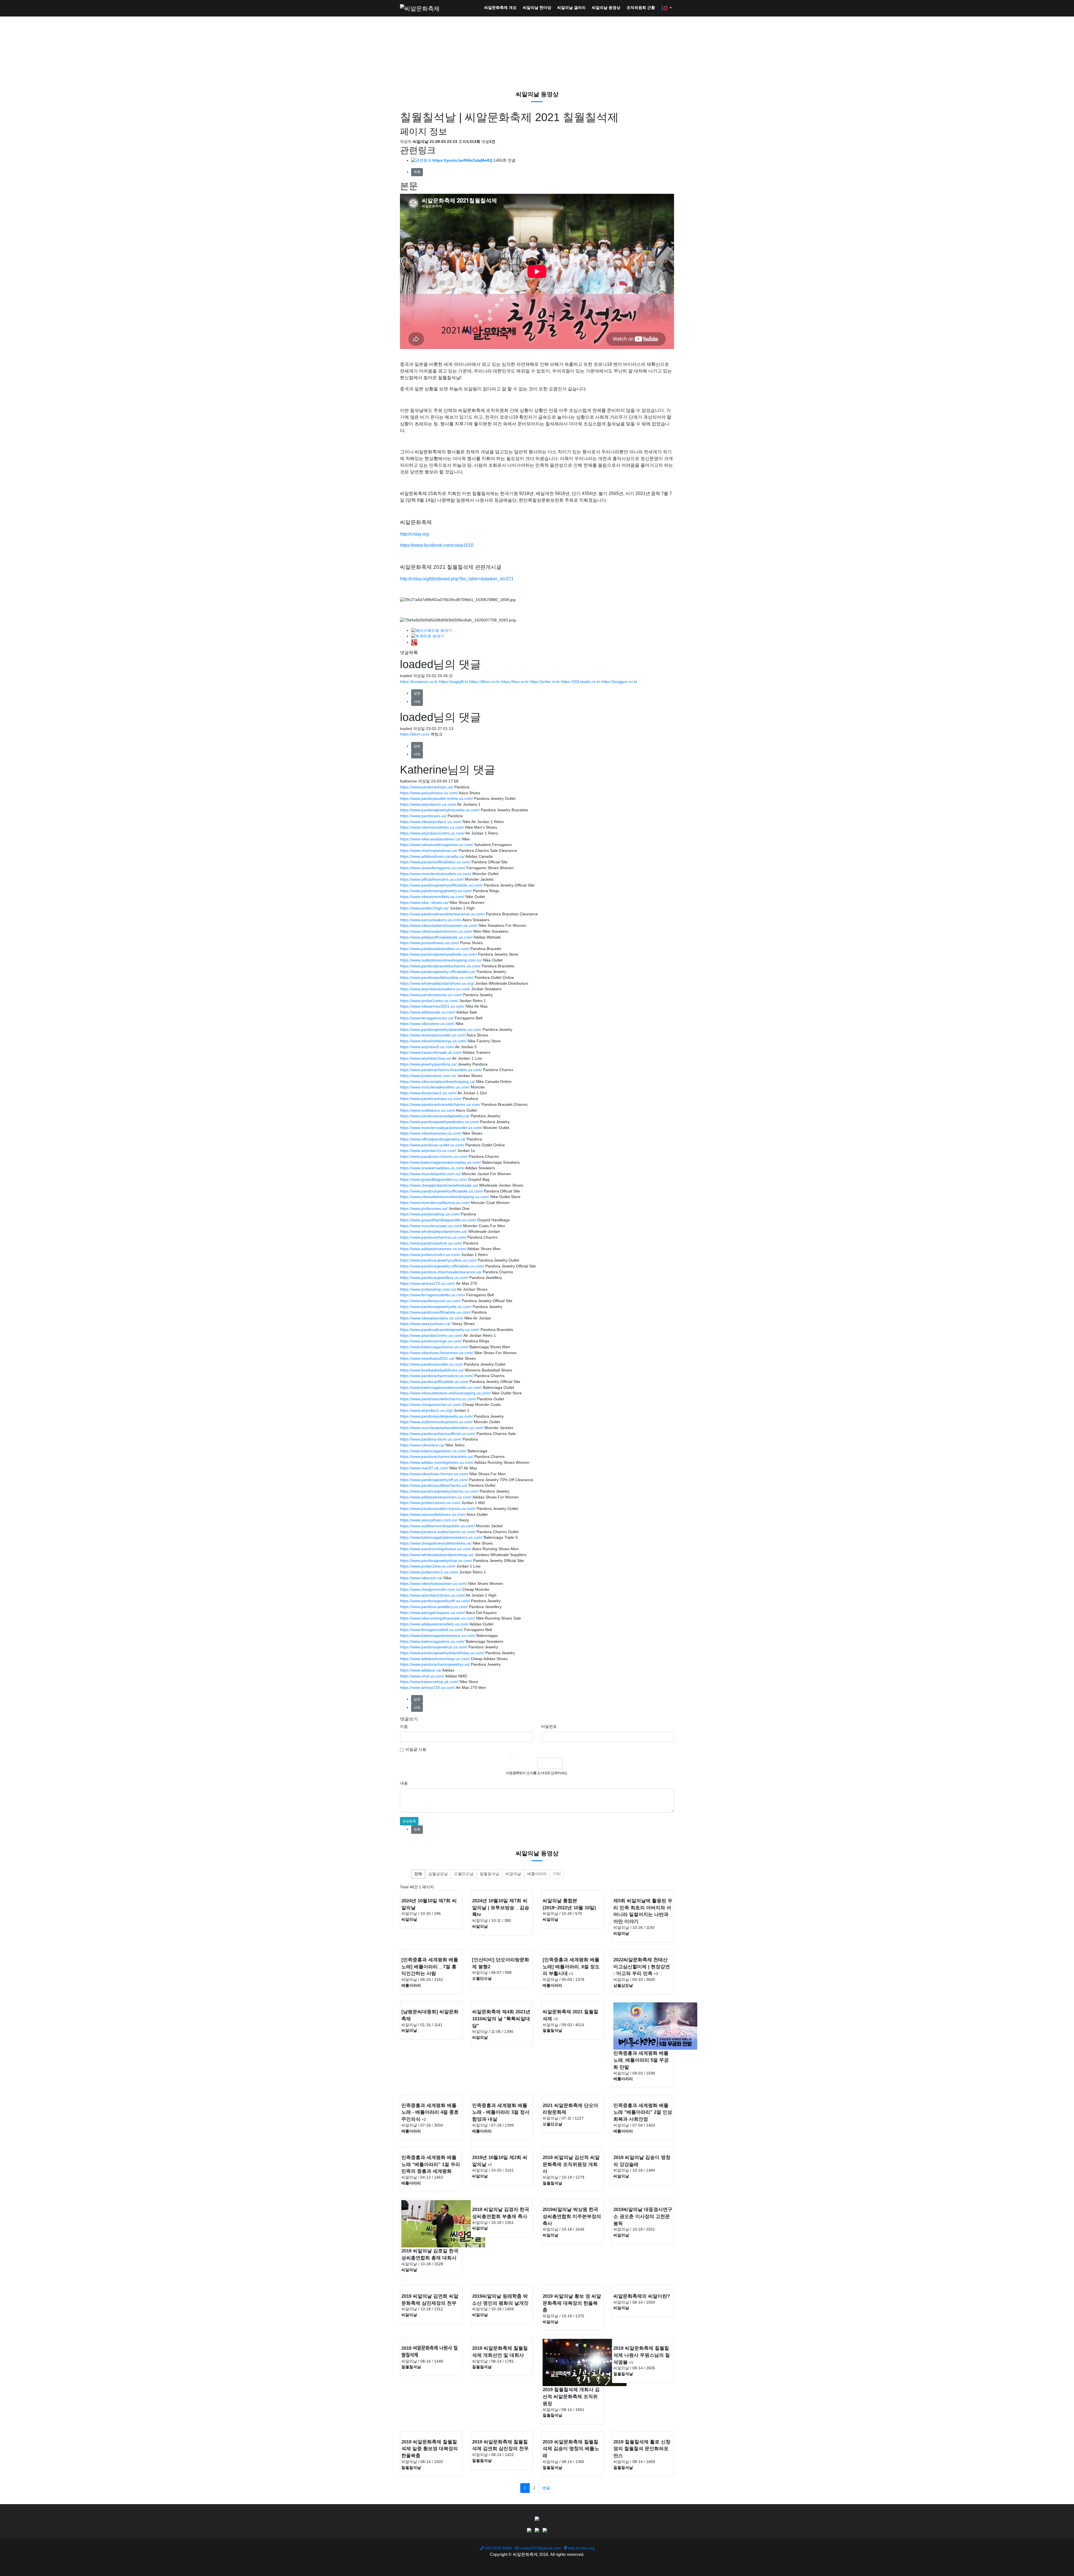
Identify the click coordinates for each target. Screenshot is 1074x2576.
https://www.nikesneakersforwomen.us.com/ (439, 926)
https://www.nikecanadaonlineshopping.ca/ (437, 1082)
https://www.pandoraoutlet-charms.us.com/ (438, 1509)
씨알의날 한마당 (537, 8)
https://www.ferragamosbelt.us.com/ (432, 1630)
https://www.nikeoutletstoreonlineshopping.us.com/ (445, 1197)
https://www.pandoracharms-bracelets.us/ (437, 1457)
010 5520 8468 (498, 2548)
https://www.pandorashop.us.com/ (430, 1214)
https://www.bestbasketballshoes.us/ (432, 1370)
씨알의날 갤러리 (571, 8)
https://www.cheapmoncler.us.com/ (431, 1405)
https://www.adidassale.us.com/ (428, 1012)
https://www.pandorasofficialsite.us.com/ (435, 1312)
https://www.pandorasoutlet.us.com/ (431, 1364)
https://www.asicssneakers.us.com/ (431, 920)
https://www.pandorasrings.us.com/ (431, 1341)
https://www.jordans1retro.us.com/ (430, 1255)
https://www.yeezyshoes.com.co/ (429, 1520)
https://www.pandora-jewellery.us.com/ (434, 1607)
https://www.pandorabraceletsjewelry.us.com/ (440, 1330)
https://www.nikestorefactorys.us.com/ (433, 1041)
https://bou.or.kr (515, 682)
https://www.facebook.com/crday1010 (437, 545)
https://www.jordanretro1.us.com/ (429, 1572)
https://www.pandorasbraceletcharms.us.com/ (440, 1105)
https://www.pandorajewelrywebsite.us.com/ (438, 954)
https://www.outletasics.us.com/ (428, 1110)
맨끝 (546, 2488)
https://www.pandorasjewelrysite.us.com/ (436, 1307)
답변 (417, 693)
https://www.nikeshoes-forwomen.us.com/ (437, 1353)
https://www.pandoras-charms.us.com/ (434, 1157)
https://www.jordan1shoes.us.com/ (430, 1503)
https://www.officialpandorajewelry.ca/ (433, 1139)
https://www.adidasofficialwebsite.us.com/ (436, 937)
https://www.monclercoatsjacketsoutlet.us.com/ (441, 1128)
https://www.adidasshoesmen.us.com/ (433, 1249)
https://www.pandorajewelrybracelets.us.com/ (440, 810)
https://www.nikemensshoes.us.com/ (432, 827)
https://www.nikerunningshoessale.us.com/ (437, 1618)
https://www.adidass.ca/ (421, 1670)
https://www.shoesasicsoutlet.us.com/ (433, 1035)
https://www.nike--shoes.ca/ (424, 903)
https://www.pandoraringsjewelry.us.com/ (436, 891)
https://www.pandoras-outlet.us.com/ (432, 1145)
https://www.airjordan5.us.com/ (427, 1047)
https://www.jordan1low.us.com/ (428, 1566)
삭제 (417, 702)
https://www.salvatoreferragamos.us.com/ (436, 845)
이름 (404, 1727)
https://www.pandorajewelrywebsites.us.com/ (439, 1122)
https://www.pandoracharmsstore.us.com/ (437, 1376)
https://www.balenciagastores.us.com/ (433, 1451)
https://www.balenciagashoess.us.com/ (434, 1347)
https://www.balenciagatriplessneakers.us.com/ (441, 1537)
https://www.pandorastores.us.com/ (431, 995)
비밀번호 (549, 1727)
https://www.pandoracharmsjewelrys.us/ (435, 1664)
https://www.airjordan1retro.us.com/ (431, 1336)
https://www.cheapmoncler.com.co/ (431, 1589)
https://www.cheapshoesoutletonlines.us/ (436, 1543)
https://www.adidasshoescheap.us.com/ (435, 1659)
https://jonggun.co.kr (619, 682)
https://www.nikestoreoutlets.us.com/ (432, 897)
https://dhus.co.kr (485, 682)
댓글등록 (409, 1821)
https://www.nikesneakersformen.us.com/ (436, 931)
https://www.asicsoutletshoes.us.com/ (433, 1515)
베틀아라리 (537, 1874)
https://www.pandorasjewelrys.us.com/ (434, 1647)
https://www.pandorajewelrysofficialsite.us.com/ (441, 885)
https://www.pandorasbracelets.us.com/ (435, 949)
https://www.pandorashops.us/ (427, 787)
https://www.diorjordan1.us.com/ (428, 1093)
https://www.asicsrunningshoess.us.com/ (436, 1549)
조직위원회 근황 (641, 8)
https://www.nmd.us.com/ (422, 1676)
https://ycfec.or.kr (545, 682)
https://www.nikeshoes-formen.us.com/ (434, 1474)
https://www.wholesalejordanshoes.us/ (434, 1232)
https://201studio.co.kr (581, 682)
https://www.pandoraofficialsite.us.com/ (434, 1382)
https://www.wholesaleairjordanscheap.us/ (437, 1555)
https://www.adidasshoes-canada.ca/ (432, 856)
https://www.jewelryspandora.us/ (428, 1064)
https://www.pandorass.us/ (423, 816)
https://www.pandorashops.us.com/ (431, 1099)
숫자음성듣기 (519, 1763)
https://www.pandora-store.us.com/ (431, 1439)
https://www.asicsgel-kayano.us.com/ (432, 1613)
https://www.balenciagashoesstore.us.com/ (438, 1636)
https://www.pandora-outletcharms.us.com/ (438, 1532)
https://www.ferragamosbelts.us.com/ (433, 1295)
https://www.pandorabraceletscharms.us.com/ (440, 966)
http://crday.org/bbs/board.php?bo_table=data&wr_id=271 (457, 579)
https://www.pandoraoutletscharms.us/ (434, 1485)
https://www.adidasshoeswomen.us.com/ (436, 1497)
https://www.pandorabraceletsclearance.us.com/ (442, 914)
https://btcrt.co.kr (415, 734)
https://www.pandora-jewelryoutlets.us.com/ (438, 1260)
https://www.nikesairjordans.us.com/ (432, 1318)
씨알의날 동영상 (606, 8)
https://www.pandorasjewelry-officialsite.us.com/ (442, 1266)
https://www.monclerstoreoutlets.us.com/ (436, 874)
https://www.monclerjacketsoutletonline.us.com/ (442, 1428)
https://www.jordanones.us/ (424, 1209)
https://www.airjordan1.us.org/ (426, 1410)
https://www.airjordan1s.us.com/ (428, 1151)
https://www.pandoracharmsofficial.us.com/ (438, 1434)
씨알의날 (513, 1874)
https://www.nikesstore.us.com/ (427, 1024)
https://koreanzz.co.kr (419, 682)
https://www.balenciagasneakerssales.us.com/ (441, 1162)
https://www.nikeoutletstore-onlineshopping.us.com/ (445, 1393)
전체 (418, 1874)
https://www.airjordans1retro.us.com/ (432, 833)
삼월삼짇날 (438, 1874)
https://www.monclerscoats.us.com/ (431, 1226)
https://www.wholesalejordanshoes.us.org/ (437, 983)
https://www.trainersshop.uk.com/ (429, 1682)
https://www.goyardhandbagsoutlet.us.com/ (438, 1220)
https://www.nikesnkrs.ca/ (422, 1445)
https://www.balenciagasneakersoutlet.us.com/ (441, 1388)
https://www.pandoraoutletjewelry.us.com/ (436, 1416)
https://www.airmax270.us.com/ (428, 1284)
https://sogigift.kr (454, 682)
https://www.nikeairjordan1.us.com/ (431, 822)
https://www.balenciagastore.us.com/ (432, 1641)
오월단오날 (464, 1874)
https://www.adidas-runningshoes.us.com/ (437, 1463)
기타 (557, 1874)
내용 (404, 1783)
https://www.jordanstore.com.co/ (428, 1076)
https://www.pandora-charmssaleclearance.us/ (441, 1272)
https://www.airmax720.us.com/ (428, 1688)
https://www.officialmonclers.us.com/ (432, 879)
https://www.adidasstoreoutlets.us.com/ (434, 1624)
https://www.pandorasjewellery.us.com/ (434, 1278)
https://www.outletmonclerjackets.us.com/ (436, 1422)
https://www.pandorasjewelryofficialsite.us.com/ (441, 1191)
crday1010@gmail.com (540, 2548)
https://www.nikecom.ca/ (421, 1578)
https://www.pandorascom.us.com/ (430, 1301)
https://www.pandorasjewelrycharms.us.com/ (439, 1491)
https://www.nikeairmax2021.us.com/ (432, 1006)
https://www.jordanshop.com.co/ (428, 1289)
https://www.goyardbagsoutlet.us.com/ (434, 1179)
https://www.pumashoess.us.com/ (429, 943)
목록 (417, 172)
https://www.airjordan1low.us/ (426, 1058)
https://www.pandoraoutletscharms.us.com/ (438, 1399)
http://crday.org (414, 534)
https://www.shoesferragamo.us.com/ (433, 868)
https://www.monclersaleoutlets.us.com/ (435, 1087)
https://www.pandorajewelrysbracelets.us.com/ (441, 1030)
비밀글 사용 (416, 1749)
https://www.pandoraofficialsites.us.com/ (435, 862)
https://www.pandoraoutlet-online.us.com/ (436, 799)
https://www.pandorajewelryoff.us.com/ (434, 1480)
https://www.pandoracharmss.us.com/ (433, 1237)
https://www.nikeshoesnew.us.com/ (431, 1133)
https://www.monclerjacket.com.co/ (430, 1174)
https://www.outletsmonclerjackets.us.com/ (437, 1526)
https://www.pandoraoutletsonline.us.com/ (437, 978)
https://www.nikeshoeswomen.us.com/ (434, 1584)
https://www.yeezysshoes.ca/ (425, 1324)
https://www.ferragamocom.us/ (427, 1018)
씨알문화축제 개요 (500, 8)
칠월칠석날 (489, 1874)
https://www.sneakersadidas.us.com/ (432, 1168)
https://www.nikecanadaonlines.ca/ (430, 839)
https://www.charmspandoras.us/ (429, 851)
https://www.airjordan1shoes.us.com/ (432, 1595)
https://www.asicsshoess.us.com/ (429, 793)
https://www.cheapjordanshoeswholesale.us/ (439, 1185)
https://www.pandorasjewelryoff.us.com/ (435, 1601)
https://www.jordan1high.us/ (424, 908)
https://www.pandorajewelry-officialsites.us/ (438, 972)
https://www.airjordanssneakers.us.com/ (435, 989)
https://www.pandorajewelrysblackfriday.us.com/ (442, 1653)
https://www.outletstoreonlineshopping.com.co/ (441, 960)
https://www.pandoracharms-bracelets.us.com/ (441, 1070)
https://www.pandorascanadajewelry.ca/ (435, 1116)
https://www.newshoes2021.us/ (427, 1358)
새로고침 (531, 1763)
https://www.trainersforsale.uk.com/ (431, 1053)
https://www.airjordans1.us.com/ (428, 804)
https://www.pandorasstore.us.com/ (431, 1243)
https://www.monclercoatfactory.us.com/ (435, 1203)
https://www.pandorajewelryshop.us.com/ (436, 1561)
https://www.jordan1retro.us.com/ (429, 1001)
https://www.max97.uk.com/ (424, 1468)
